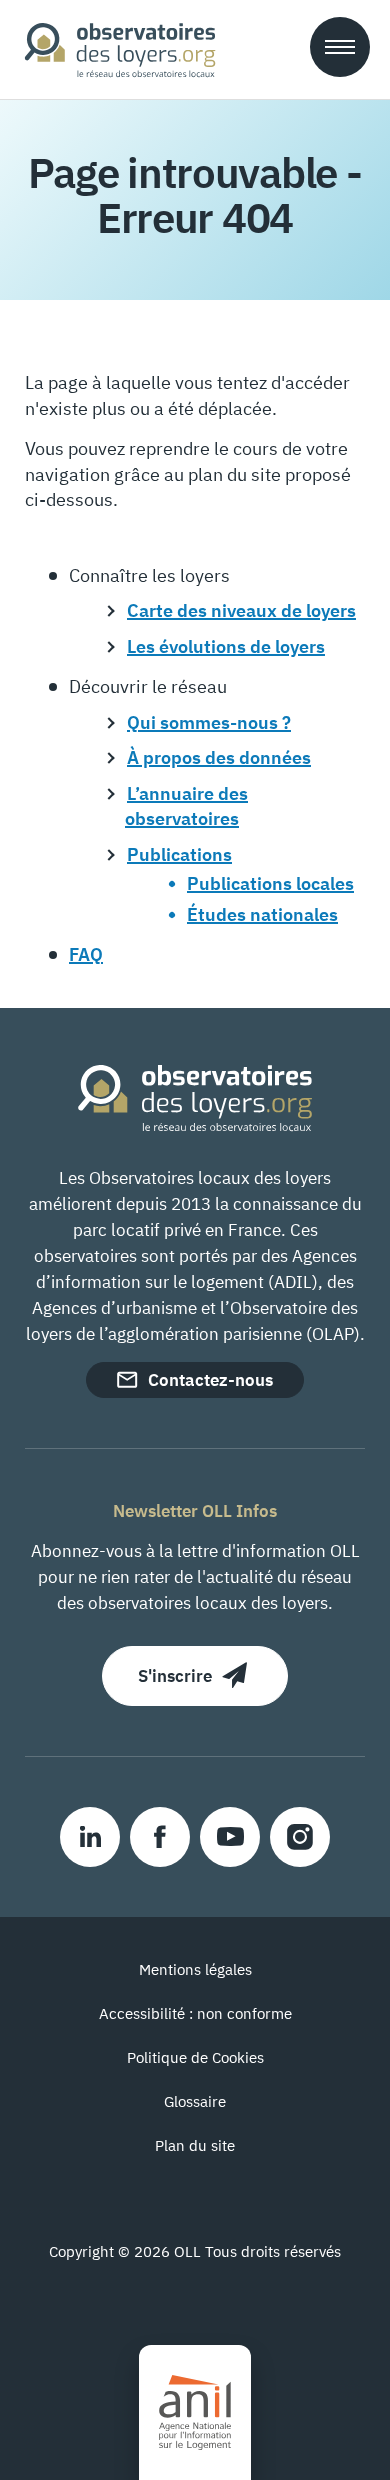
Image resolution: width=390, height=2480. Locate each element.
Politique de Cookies (195, 2057)
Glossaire (195, 2101)
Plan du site (195, 2145)
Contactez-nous (210, 1380)
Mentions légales (195, 1969)
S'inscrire (175, 1676)
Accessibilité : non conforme (195, 2013)
